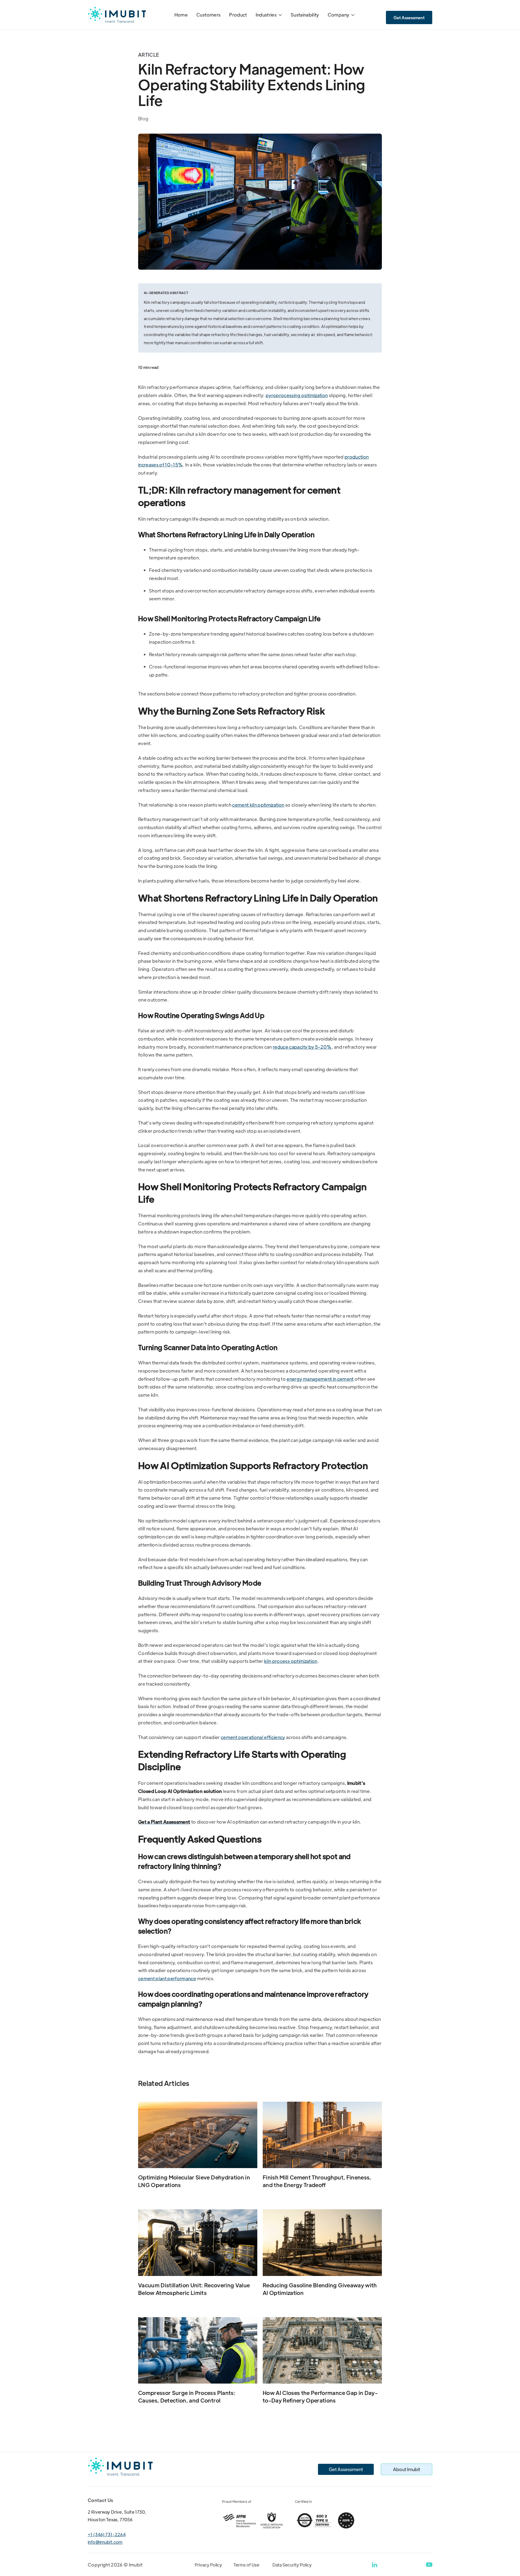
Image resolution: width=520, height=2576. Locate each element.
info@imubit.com (105, 2542)
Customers (208, 15)
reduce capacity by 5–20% (302, 1047)
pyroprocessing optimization (297, 395)
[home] (117, 15)
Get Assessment (409, 17)
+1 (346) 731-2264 (107, 2534)
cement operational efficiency (253, 1737)
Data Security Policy (292, 2565)
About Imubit (407, 2469)
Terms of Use (246, 2565)
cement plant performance (167, 1978)
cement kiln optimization (258, 805)
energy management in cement (320, 1379)
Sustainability (305, 15)
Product (238, 15)
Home (181, 15)
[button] (269, 15)
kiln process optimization (291, 1661)
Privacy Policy (208, 2565)
